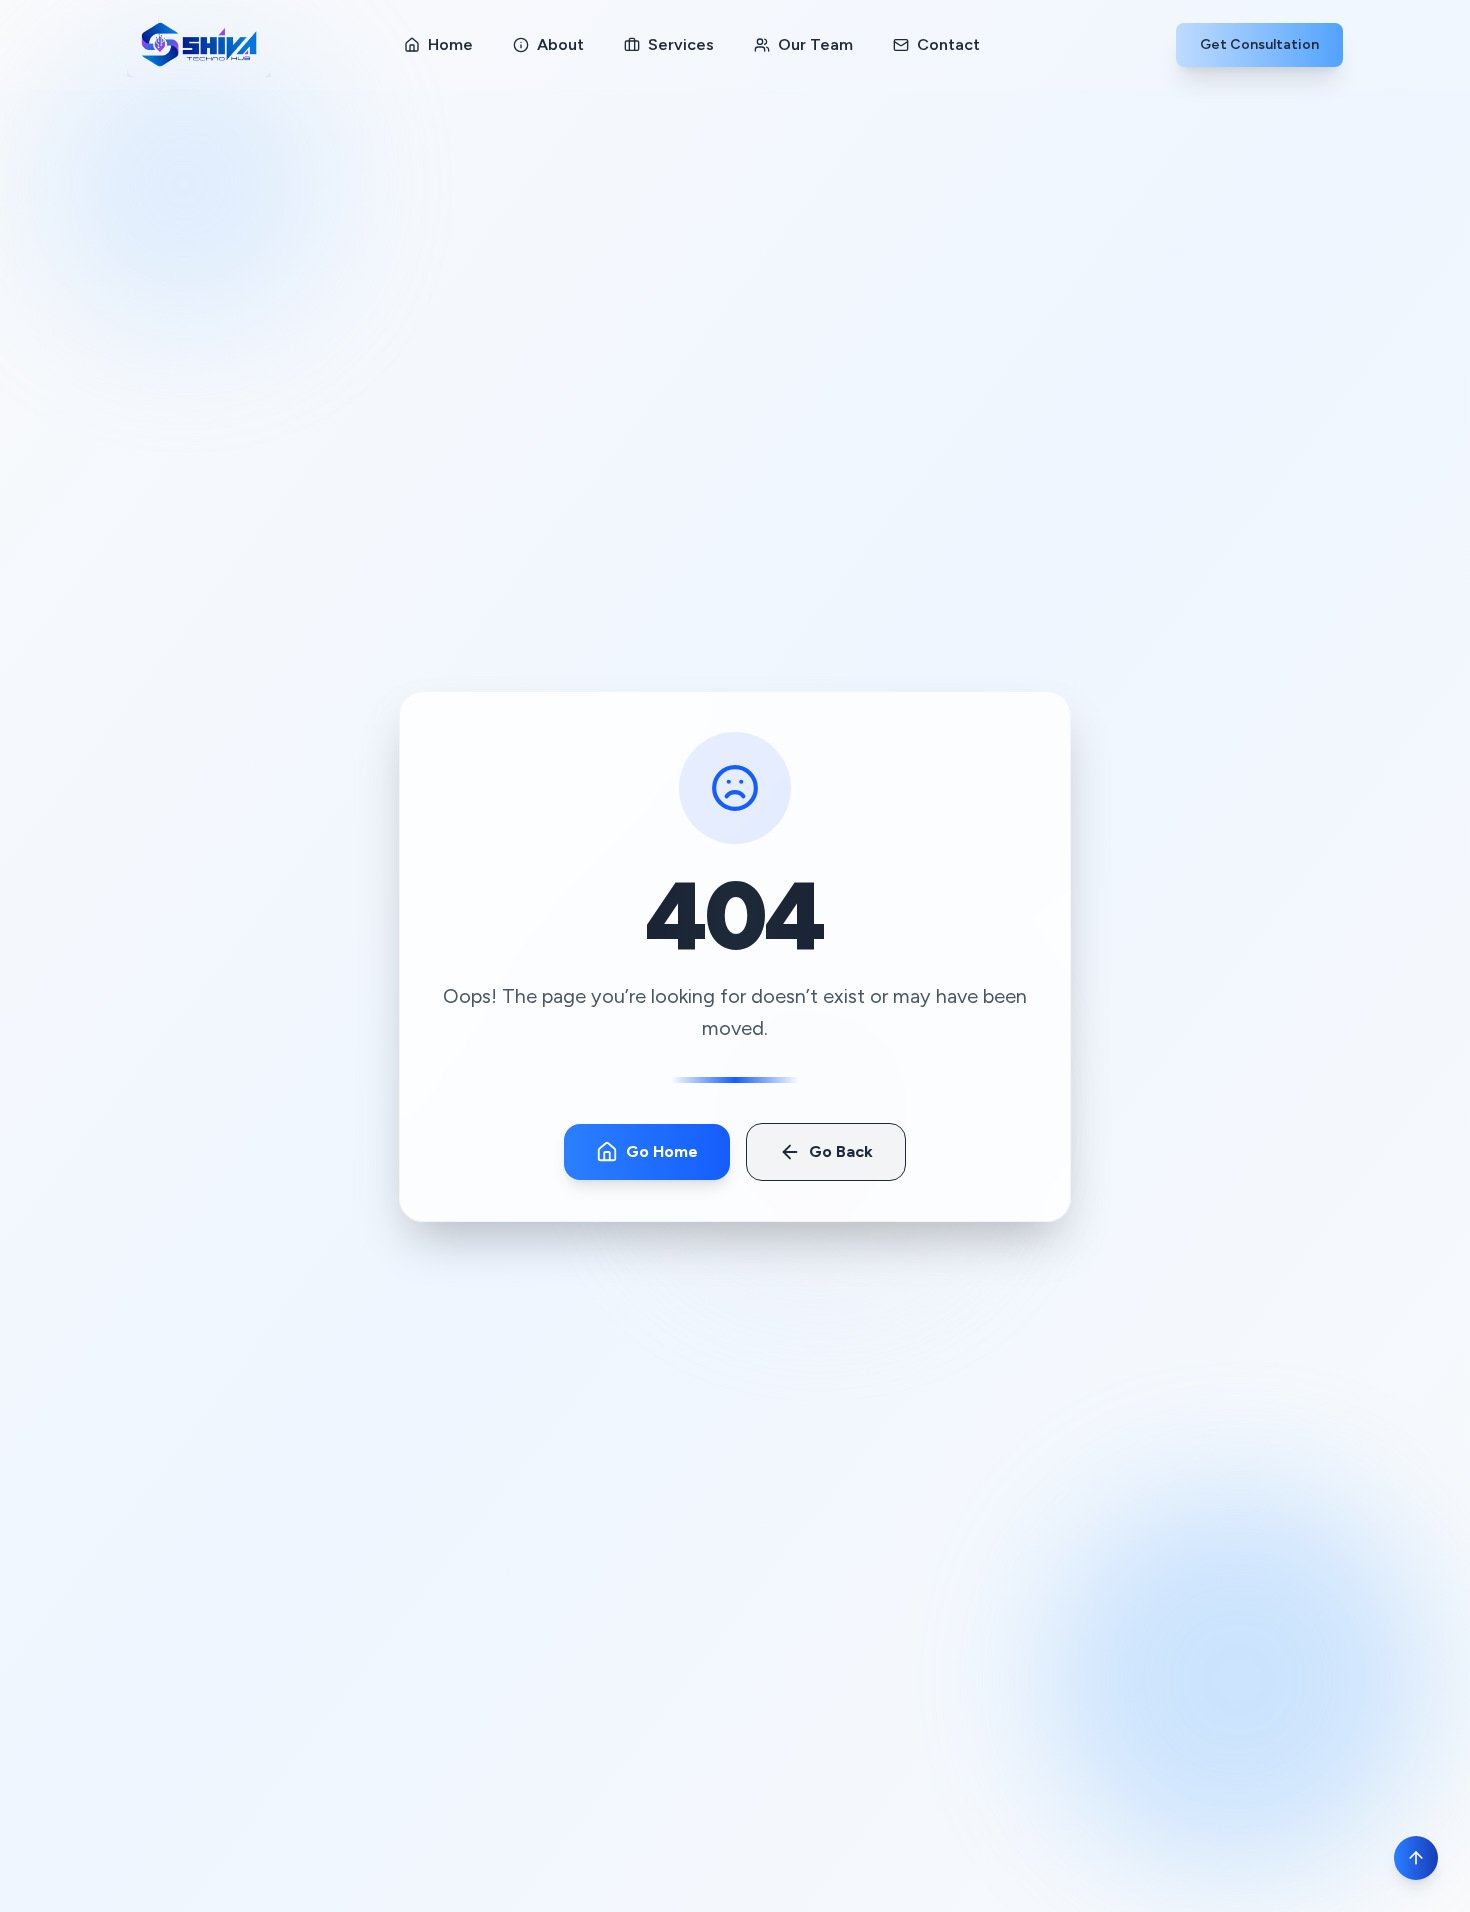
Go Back (841, 1151)
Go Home (662, 1151)
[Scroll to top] (1416, 1858)
